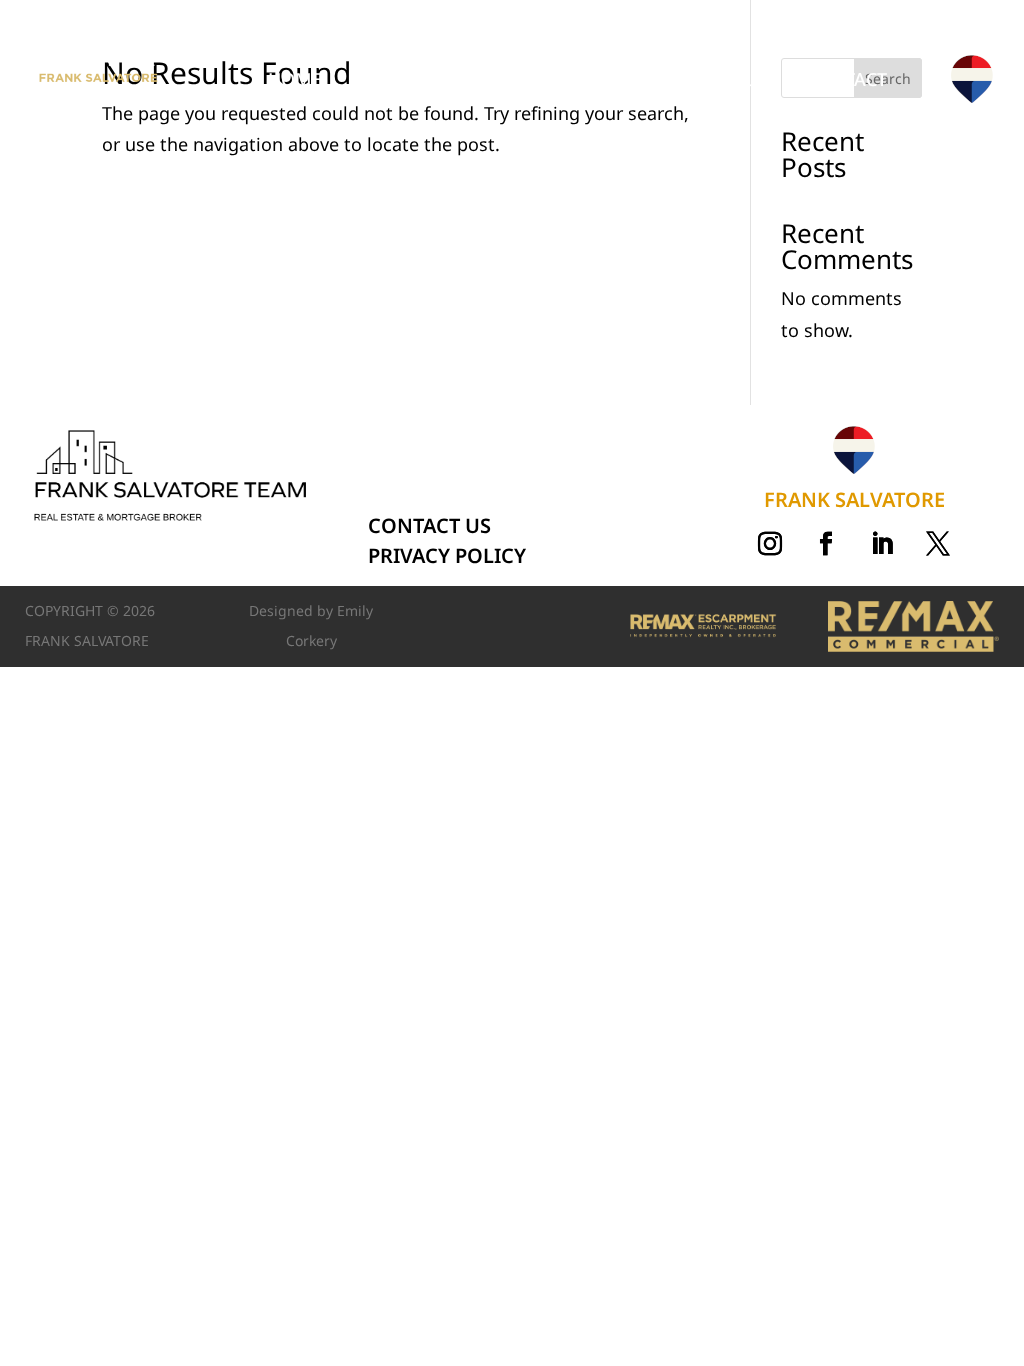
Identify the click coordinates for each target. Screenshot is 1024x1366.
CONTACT (846, 81)
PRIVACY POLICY (447, 555)
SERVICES (605, 81)
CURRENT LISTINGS (444, 81)
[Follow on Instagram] (770, 544)
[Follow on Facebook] (826, 544)
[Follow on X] (938, 544)
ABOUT (735, 81)
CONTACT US (429, 525)
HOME (295, 81)
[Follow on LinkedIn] (882, 544)
